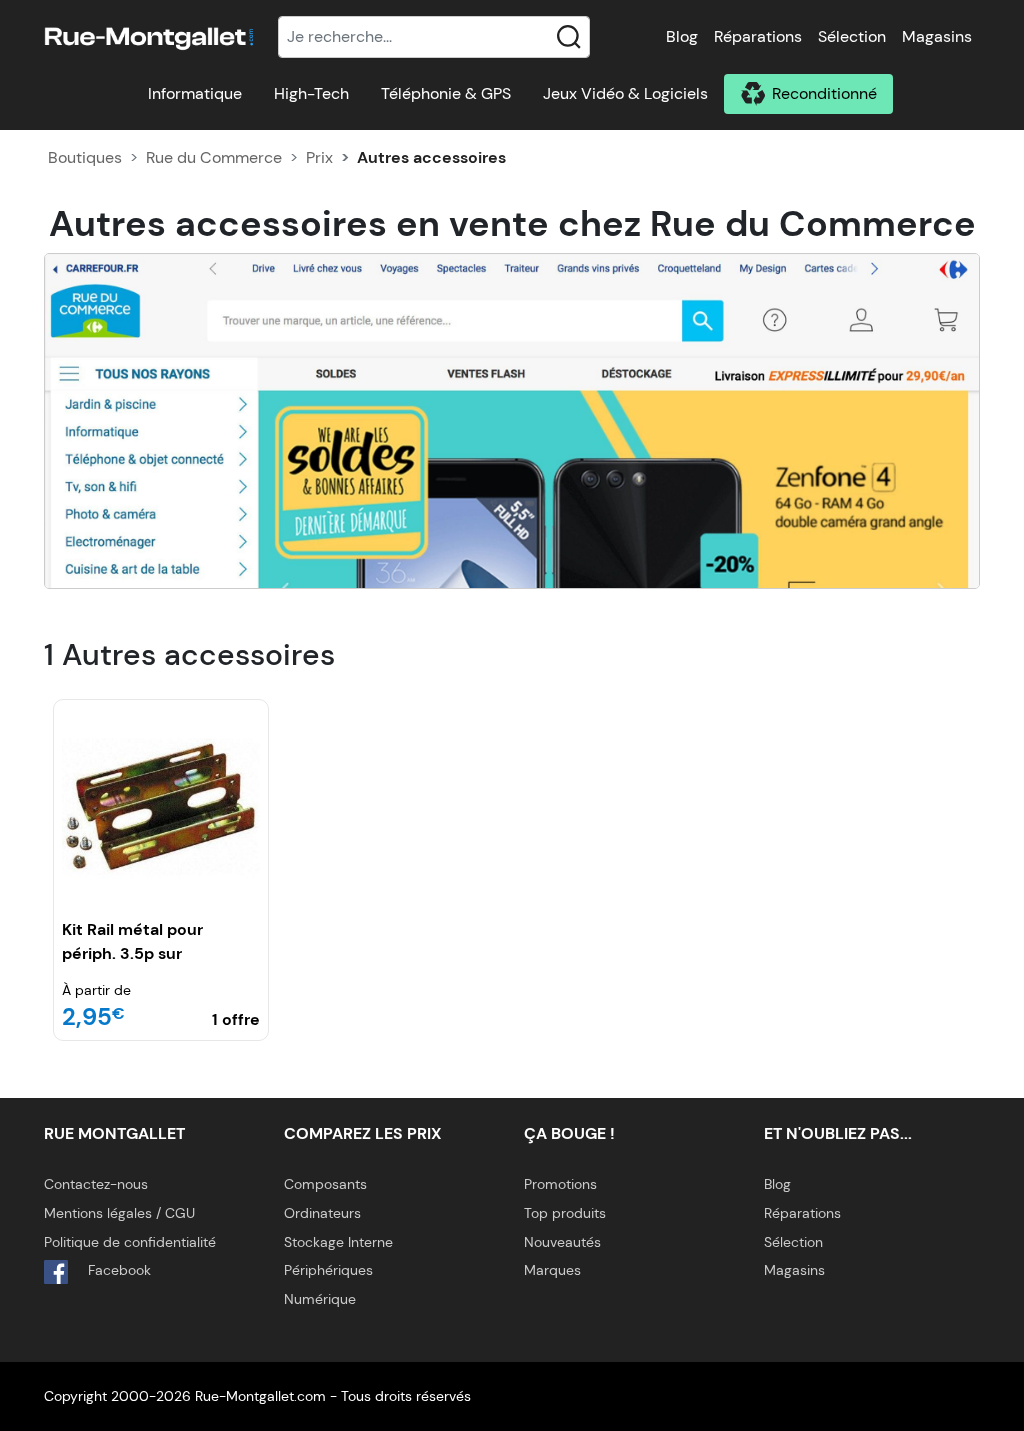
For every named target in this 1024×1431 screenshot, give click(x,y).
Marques (552, 1270)
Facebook (117, 1270)
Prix (319, 157)
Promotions (560, 1184)
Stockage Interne (338, 1242)
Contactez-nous (96, 1184)
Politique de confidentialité (130, 1242)
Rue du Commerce (214, 157)
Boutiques (85, 157)
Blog (682, 36)
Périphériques (328, 1270)
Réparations (758, 36)
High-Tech (311, 93)
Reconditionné (824, 93)
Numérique (320, 1299)
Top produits (565, 1213)
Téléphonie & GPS (446, 93)
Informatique (195, 93)
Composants (325, 1184)
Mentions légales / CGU (119, 1213)
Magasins (937, 36)
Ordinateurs (322, 1213)
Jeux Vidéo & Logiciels (625, 93)
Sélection (852, 36)
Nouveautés (562, 1242)
